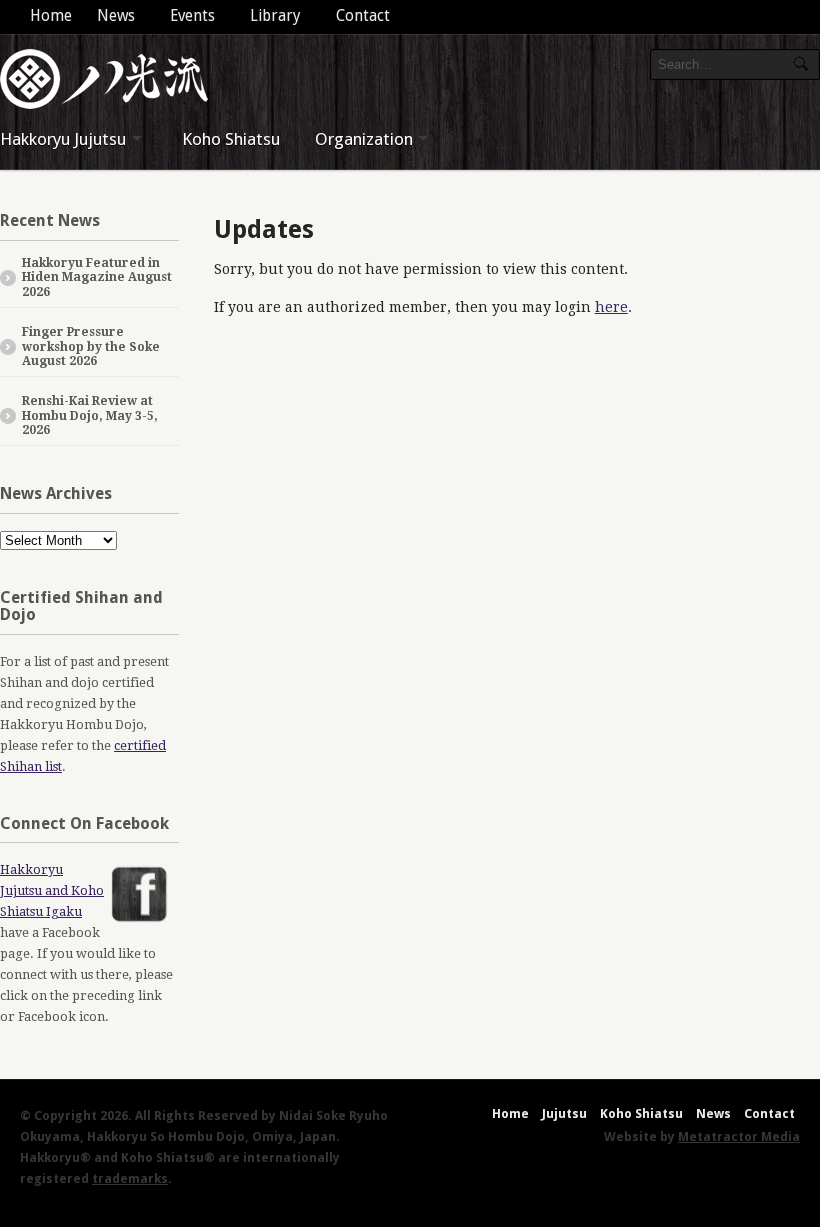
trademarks (130, 1178)
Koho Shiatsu (231, 139)
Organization (364, 139)
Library (275, 16)
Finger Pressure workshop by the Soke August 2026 (91, 346)
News (116, 16)
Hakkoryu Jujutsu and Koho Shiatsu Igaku (52, 890)
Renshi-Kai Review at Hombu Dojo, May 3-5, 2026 (90, 415)
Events (192, 16)
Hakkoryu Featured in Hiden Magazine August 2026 (97, 277)
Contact (363, 16)
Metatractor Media (739, 1136)
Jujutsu (564, 1113)
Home (51, 16)
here (611, 307)
